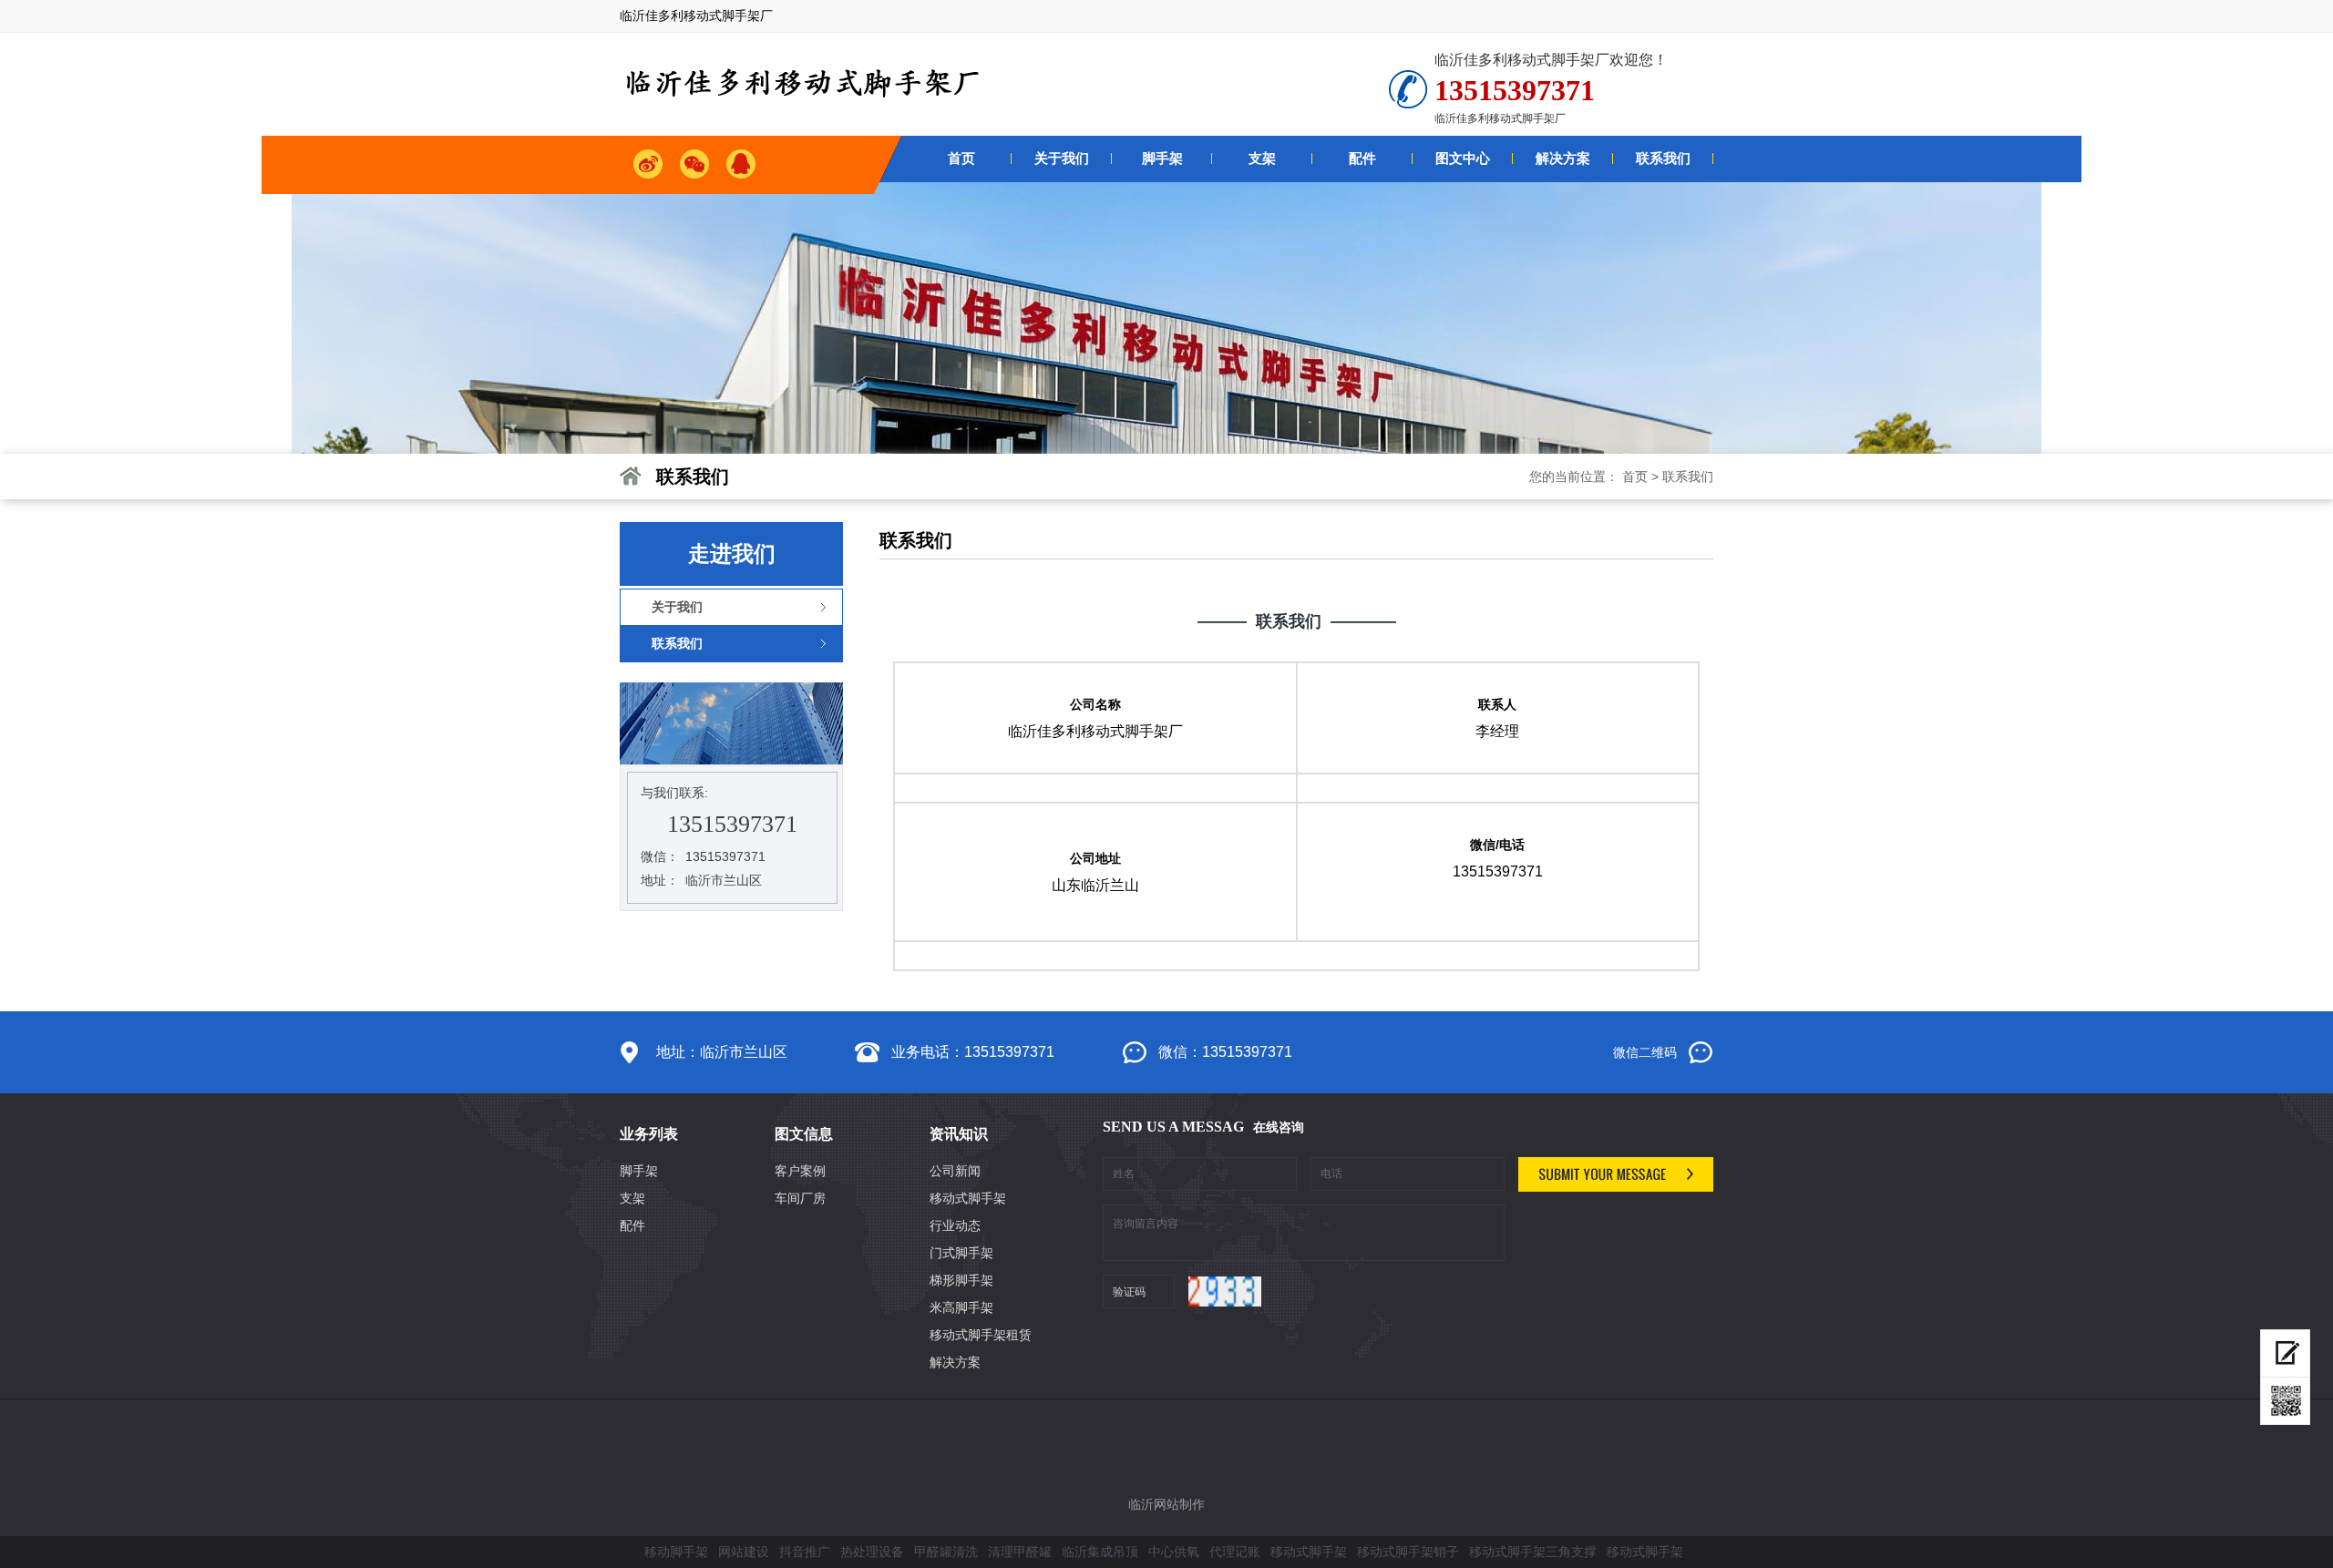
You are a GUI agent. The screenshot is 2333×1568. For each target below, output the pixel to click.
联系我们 (1688, 477)
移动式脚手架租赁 (981, 1335)
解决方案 (955, 1362)
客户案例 (800, 1171)
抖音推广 (805, 1552)
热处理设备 (872, 1552)
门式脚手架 (961, 1253)
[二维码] (2285, 1401)
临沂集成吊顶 (1100, 1552)
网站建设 (744, 1552)
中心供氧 (1174, 1552)
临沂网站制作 (1166, 1504)
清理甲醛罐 (1020, 1552)
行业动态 (955, 1225)
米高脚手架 (961, 1307)
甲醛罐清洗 (946, 1552)
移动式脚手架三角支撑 (1533, 1552)
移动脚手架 (676, 1552)
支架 (632, 1198)
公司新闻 (955, 1171)
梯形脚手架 (961, 1280)
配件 (632, 1225)
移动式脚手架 (968, 1198)
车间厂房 (800, 1198)
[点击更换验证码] (1225, 1291)
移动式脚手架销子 (1408, 1552)
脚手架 (639, 1171)
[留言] (2285, 1353)
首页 (1635, 477)
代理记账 (1235, 1552)
